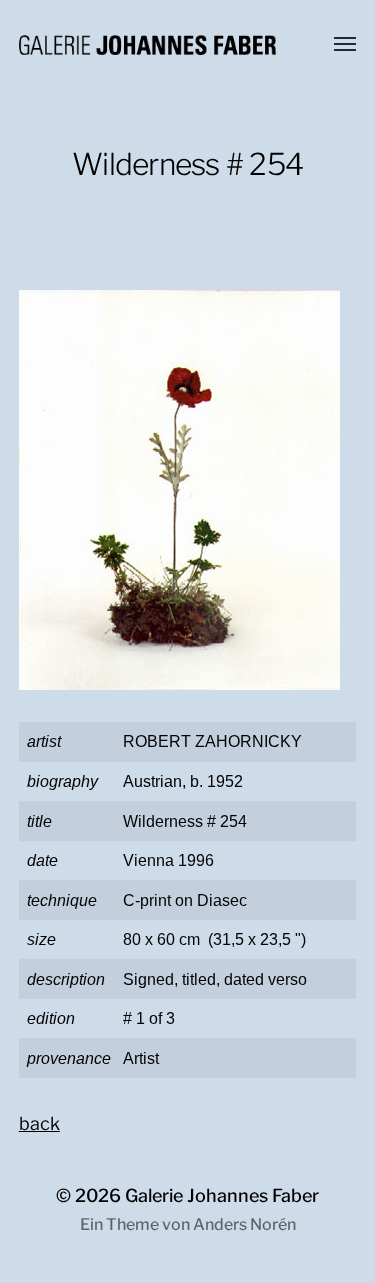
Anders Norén (244, 1224)
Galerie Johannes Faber (222, 1195)
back (39, 1123)
